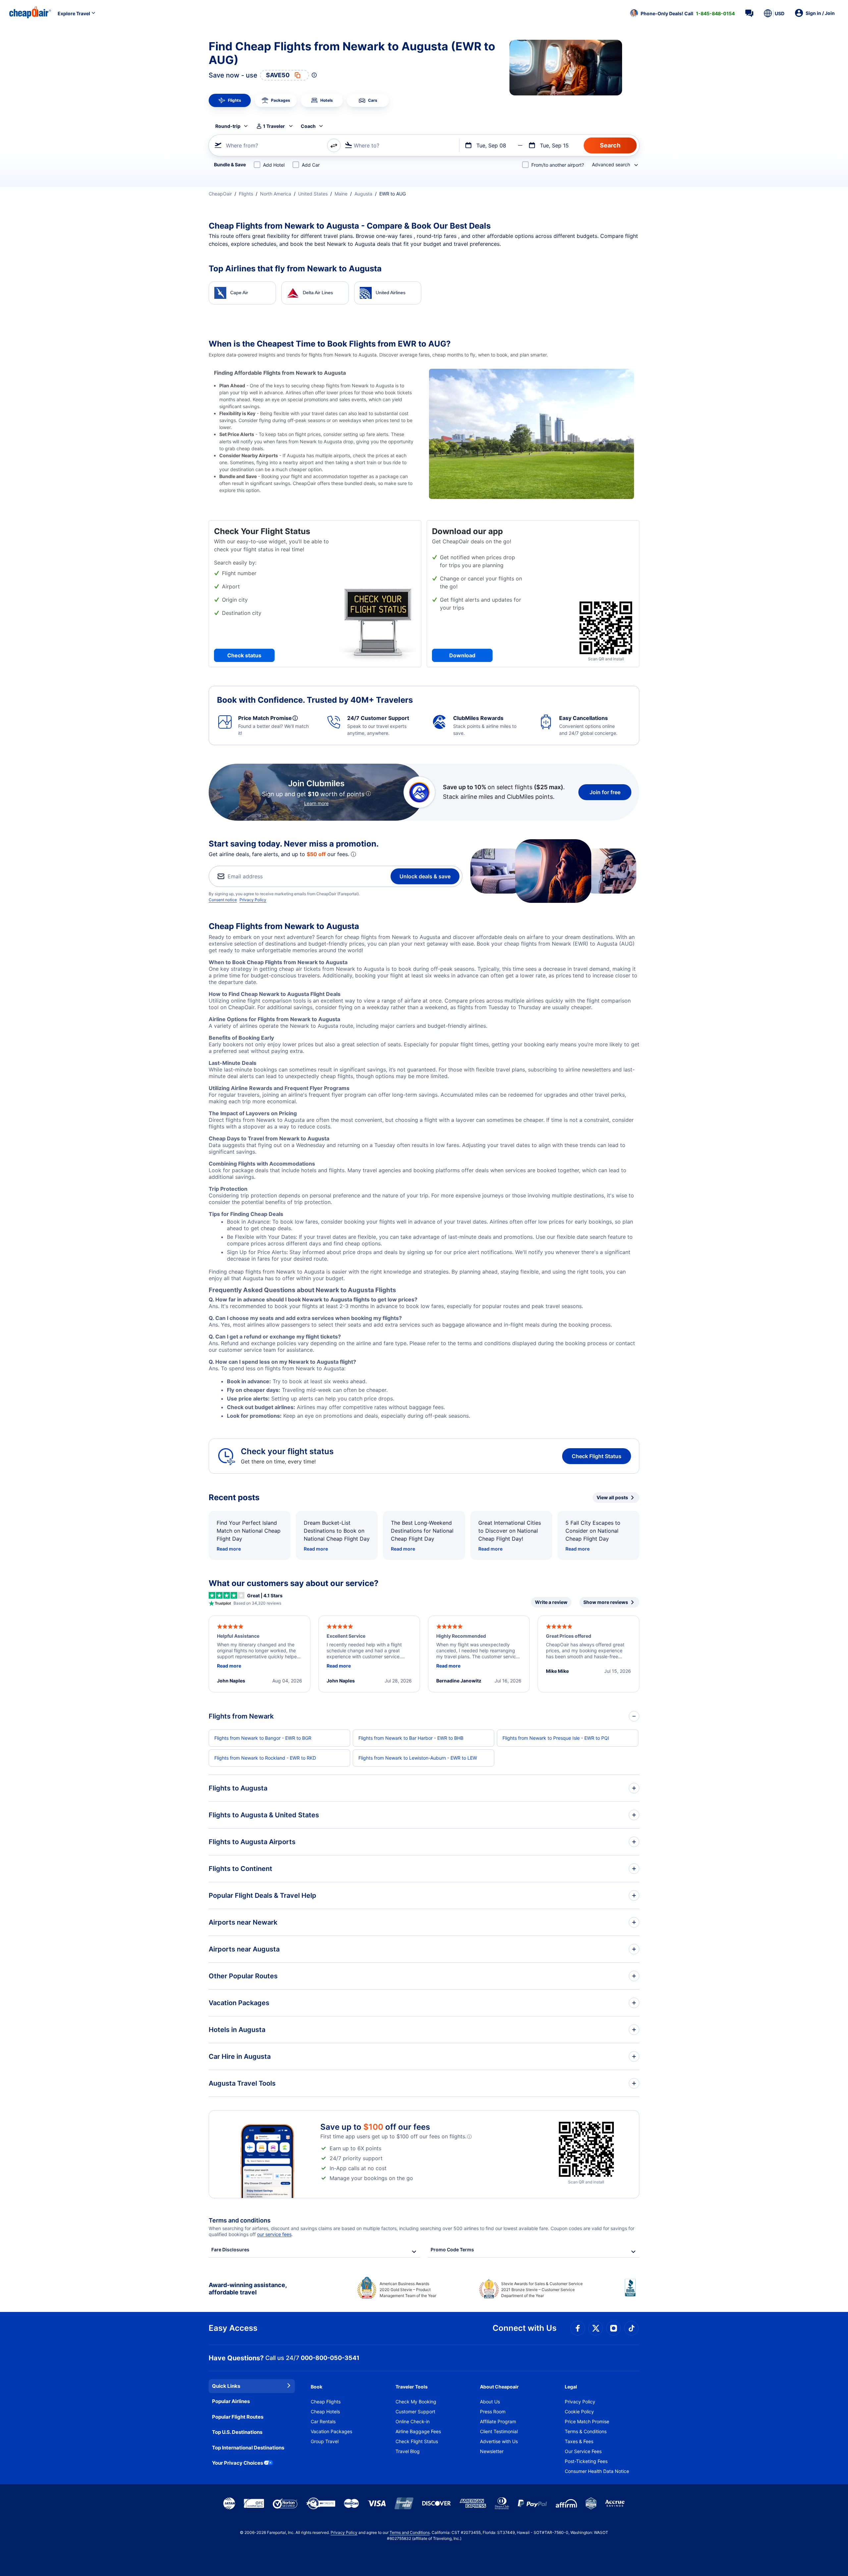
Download (462, 655)
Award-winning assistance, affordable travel (248, 2289)
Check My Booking (416, 2402)
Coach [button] (308, 126)
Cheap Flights (326, 2402)
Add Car (311, 165)
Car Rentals (323, 2421)
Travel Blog (408, 2451)
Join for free (605, 792)
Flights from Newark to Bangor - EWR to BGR (263, 1738)
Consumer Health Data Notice (597, 2471)
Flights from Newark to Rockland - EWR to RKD (265, 1758)
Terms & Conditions (586, 2431)
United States (313, 194)
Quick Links (226, 2386)
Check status (244, 655)
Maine (341, 194)
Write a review (551, 1602)
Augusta (363, 194)
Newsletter (492, 2451)
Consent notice (223, 900)
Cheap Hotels (325, 2412)
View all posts (612, 1497)
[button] (682, 13)
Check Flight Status (597, 1456)
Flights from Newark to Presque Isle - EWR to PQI (556, 1738)
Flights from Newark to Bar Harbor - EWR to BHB (411, 1738)
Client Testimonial (499, 2431)
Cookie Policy (579, 2412)
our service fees (274, 2234)
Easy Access (233, 2328)
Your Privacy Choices (238, 2463)
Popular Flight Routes (238, 2417)
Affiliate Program (498, 2421)
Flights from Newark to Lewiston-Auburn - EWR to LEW (418, 1758)
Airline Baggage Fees (418, 2431)
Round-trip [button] (228, 126)
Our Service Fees (583, 2451)
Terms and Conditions (410, 2532)
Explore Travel (74, 13)
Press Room (493, 2412)
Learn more (316, 803)
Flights (246, 194)
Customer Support (415, 2412)
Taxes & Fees (579, 2441)
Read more (229, 1549)
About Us (490, 2402)
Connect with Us (525, 2328)
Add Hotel (274, 165)
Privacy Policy (253, 900)
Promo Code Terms (452, 2249)
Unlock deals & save (425, 876)
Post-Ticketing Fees (586, 2461)
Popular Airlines (231, 2401)
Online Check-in (413, 2421)
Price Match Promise (587, 2421)
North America (276, 194)
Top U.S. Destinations (237, 2432)
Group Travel (325, 2441)
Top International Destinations (248, 2448)
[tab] (230, 100)
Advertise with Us (499, 2441)
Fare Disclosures (230, 2249)
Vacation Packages (331, 2431)
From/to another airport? (558, 165)
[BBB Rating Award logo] (632, 2293)
